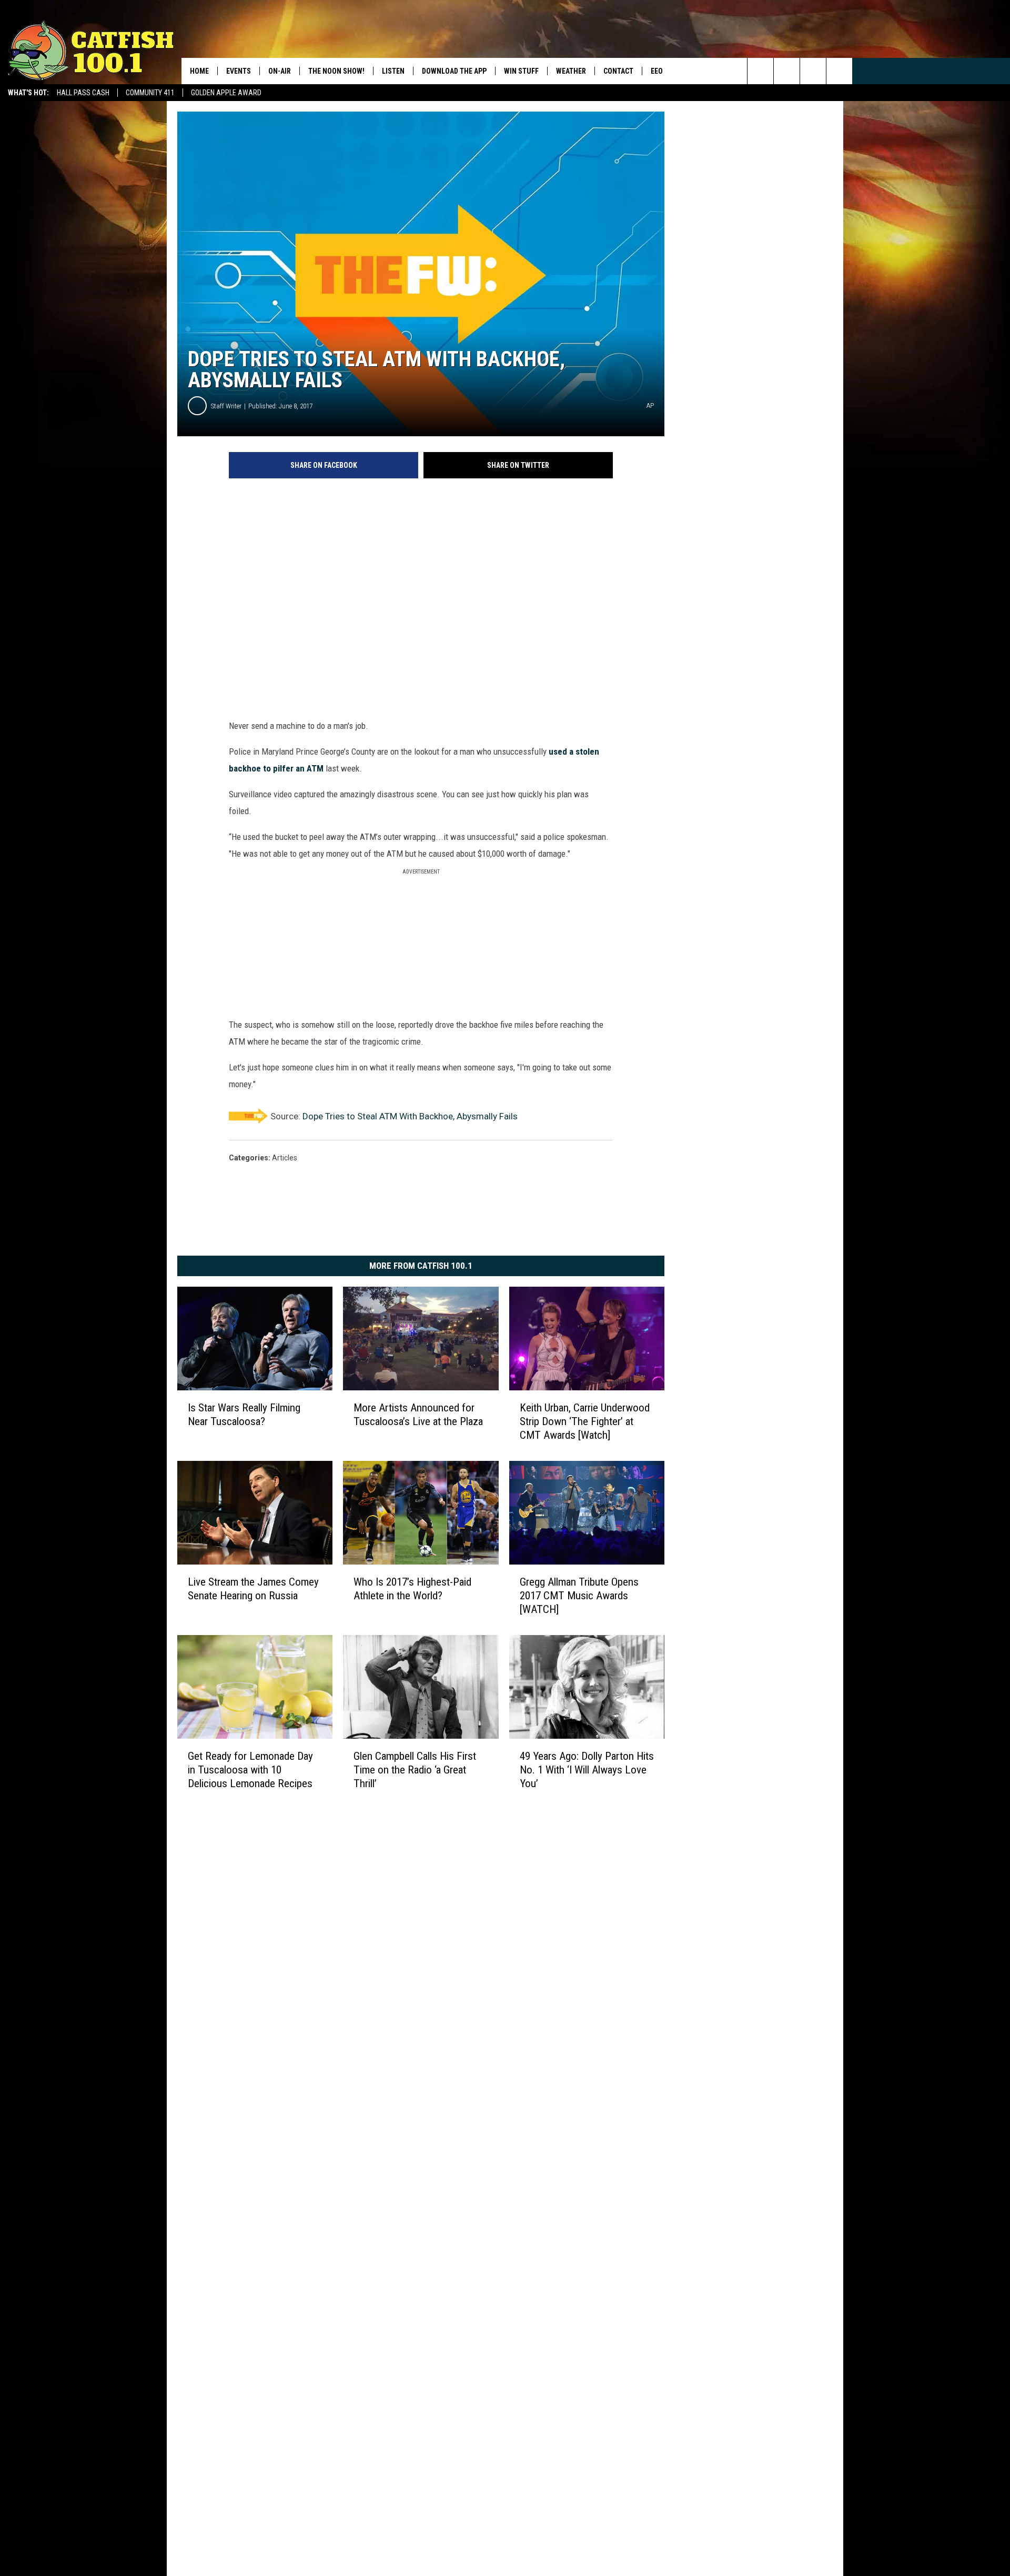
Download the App (454, 71)
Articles (285, 1158)
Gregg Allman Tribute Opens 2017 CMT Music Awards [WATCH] (579, 1595)
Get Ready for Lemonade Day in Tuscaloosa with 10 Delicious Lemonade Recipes (250, 1769)
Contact (618, 71)
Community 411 (150, 93)
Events (239, 71)
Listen (393, 71)
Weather (571, 71)
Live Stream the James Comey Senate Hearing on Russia (253, 1588)
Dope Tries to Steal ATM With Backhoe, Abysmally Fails (410, 1116)
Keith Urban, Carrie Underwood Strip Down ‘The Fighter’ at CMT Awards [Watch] (585, 1421)
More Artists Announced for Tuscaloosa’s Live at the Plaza (418, 1415)
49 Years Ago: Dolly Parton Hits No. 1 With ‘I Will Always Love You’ (587, 1769)
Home (199, 71)
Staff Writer (226, 406)
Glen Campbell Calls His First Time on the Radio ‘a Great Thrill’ (415, 1769)
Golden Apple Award (226, 93)
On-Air (280, 71)
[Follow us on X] (839, 71)
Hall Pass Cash (83, 93)
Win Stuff (521, 71)
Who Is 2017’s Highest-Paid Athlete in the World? (412, 1588)
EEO (657, 71)
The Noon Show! (336, 71)
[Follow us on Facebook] (813, 71)
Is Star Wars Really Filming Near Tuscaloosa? (244, 1415)
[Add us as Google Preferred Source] (787, 71)
